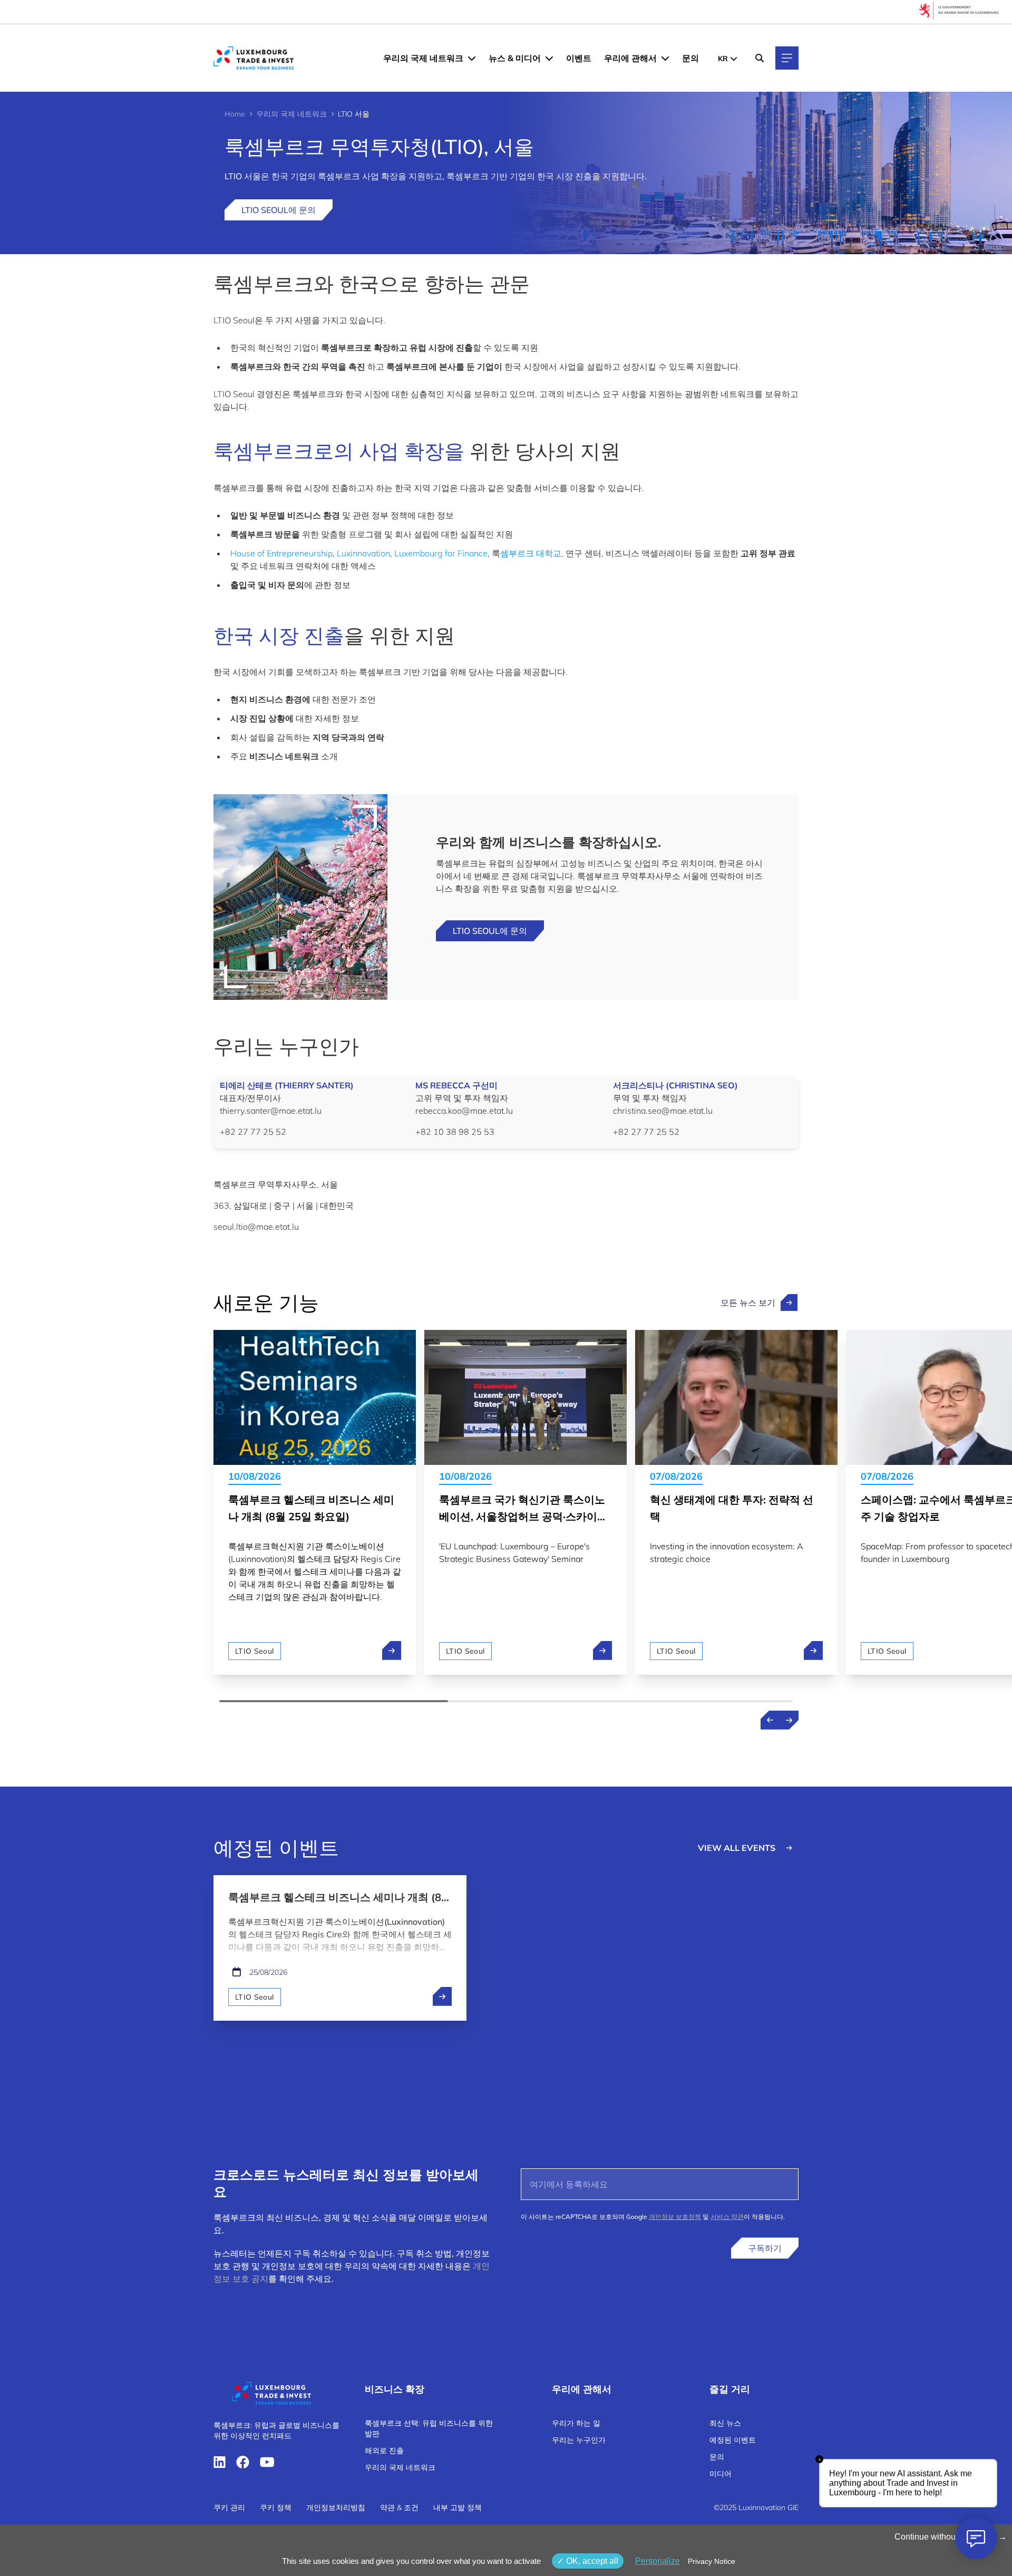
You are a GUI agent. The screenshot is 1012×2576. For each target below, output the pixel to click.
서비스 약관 (727, 2217)
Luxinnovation (363, 553)
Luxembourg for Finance (441, 553)
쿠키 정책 (276, 2507)
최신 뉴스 (725, 2423)
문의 (690, 58)
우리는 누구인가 (579, 2440)
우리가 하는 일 (576, 2423)
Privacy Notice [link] (712, 2561)
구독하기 (765, 2248)
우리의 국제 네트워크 (423, 58)
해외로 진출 (384, 2450)
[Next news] (789, 1720)
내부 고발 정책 (458, 2507)
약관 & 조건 (399, 2507)
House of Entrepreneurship (281, 553)
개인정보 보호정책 (675, 2217)
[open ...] (442, 1996)
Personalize (658, 2561)
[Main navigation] (787, 58)
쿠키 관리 (229, 2507)
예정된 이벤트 (733, 2440)
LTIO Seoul (255, 1651)
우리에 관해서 (630, 58)
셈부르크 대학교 (531, 553)
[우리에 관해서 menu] (665, 58)
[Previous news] (770, 1720)
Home (235, 114)
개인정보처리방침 (336, 2507)
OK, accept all (591, 2561)
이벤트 (579, 58)
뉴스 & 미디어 (515, 58)
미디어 (721, 2474)
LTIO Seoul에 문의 (279, 210)
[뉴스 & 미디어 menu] (549, 58)
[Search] (760, 58)
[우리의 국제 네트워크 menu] (472, 58)
